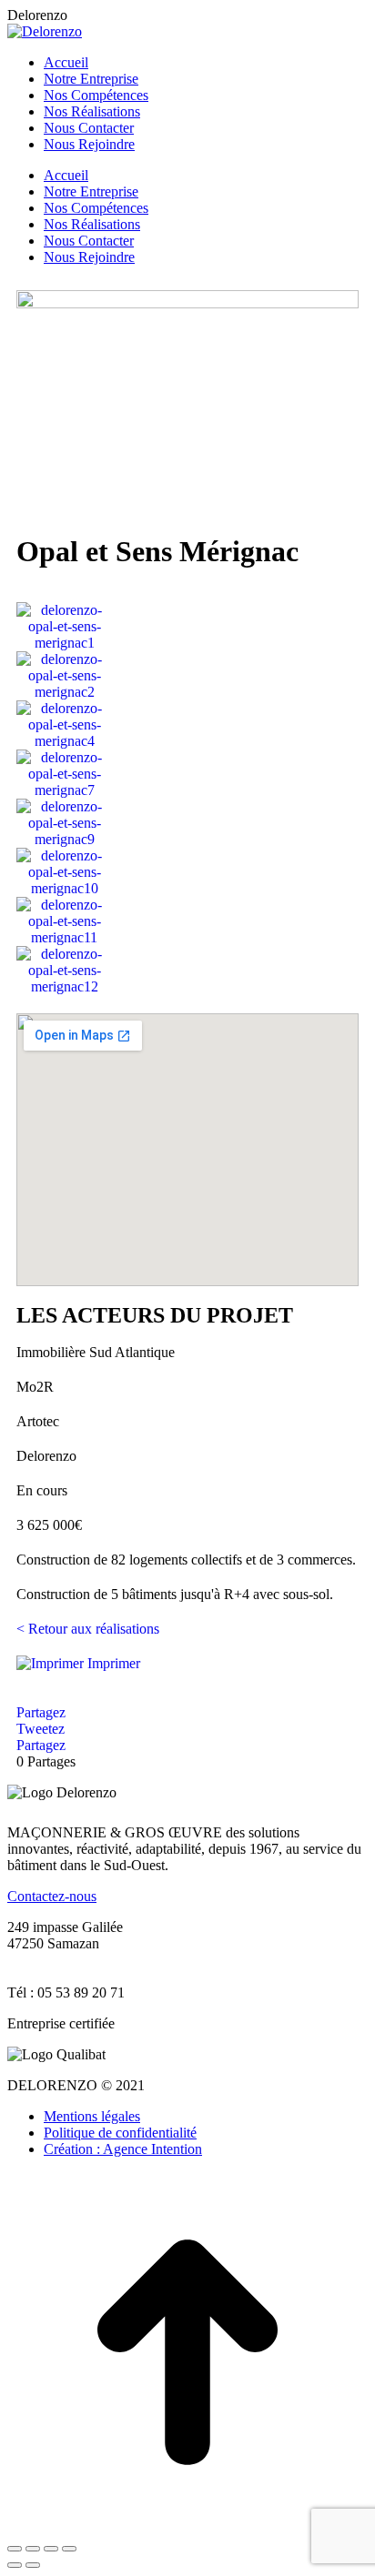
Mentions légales (92, 2116)
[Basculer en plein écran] (51, 2549)
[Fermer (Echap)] (15, 2549)
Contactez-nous (52, 1896)
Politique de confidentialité (120, 2133)
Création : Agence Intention (123, 2149)
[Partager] (33, 2549)
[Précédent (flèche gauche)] (15, 2565)
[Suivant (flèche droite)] (33, 2565)
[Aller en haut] (187, 2527)
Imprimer (112, 1663)
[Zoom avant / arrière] (69, 2549)
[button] (25, 798)
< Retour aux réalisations (88, 1629)
